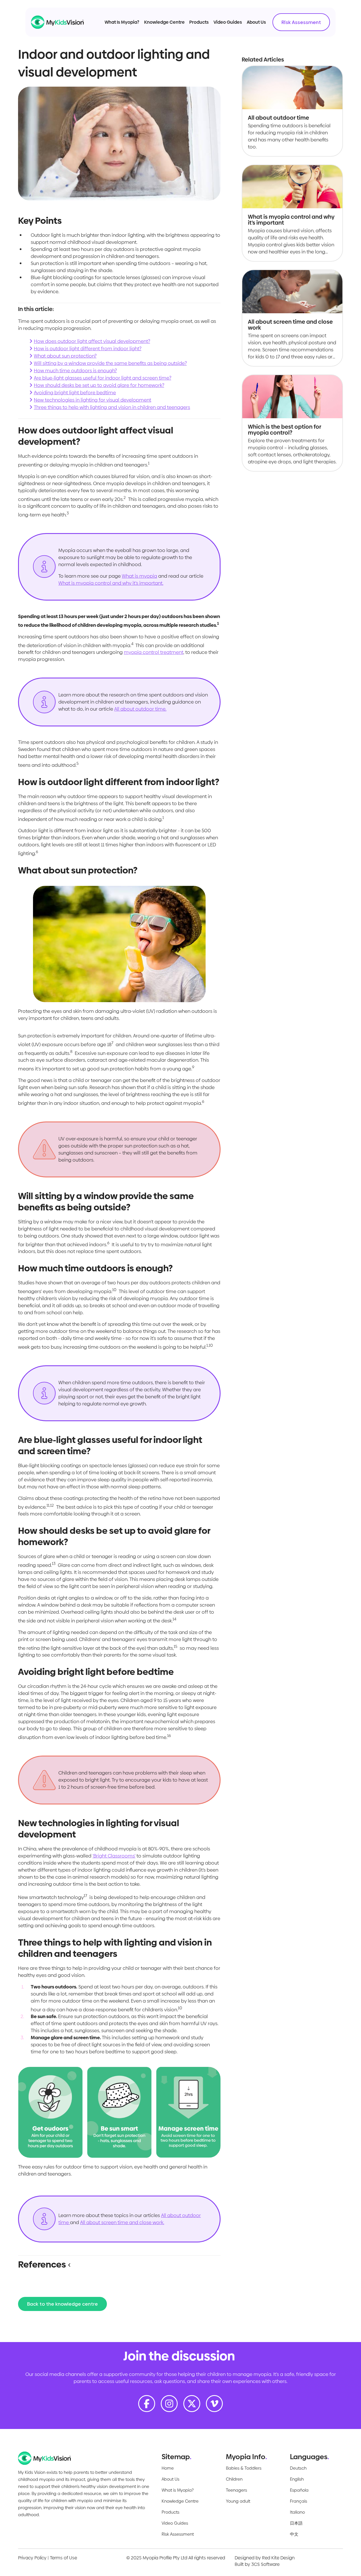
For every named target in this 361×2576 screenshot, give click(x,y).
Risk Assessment (301, 22)
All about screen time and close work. (122, 2222)
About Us (256, 22)
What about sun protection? (65, 356)
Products (199, 22)
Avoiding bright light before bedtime (75, 393)
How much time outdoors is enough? (75, 371)
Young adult (238, 2501)
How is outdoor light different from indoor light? (88, 349)
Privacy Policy (32, 2558)
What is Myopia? (178, 2490)
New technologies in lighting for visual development (93, 400)
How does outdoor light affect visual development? (92, 341)
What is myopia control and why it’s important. (111, 583)
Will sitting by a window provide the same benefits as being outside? (110, 363)
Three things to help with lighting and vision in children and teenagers (112, 407)
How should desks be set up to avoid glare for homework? (99, 385)
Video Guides (228, 22)
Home (168, 2468)
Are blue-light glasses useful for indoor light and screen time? (103, 378)
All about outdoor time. (140, 709)
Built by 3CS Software (257, 2564)
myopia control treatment (154, 652)
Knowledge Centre (164, 22)
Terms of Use (63, 2558)
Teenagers (236, 2490)
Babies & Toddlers (244, 2468)
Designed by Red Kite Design (265, 2558)
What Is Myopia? (122, 22)
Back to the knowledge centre (62, 2304)
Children (234, 2479)
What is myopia (139, 576)
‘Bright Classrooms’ (114, 1856)
